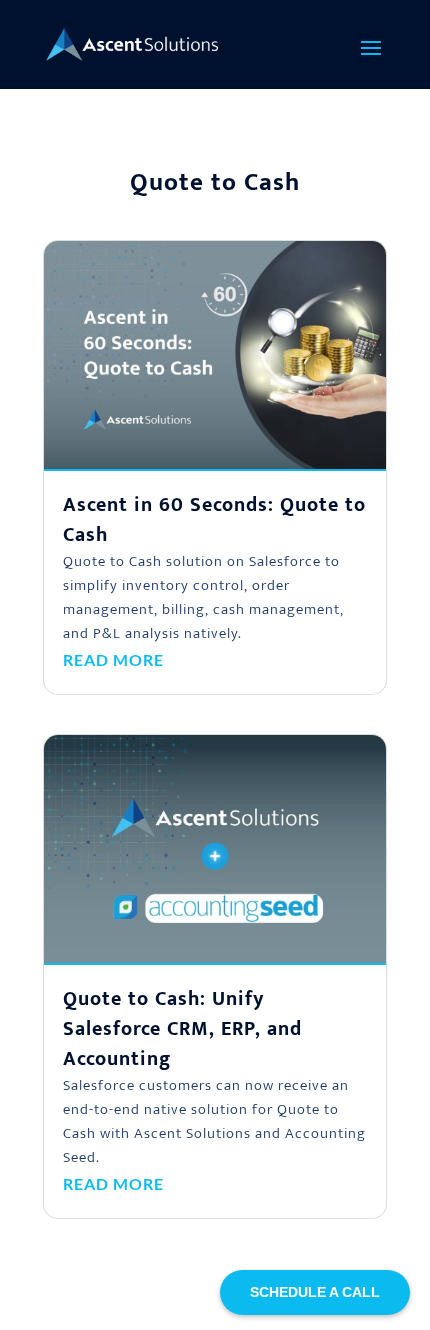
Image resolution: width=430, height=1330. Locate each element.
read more (113, 659)
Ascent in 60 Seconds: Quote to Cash (214, 520)
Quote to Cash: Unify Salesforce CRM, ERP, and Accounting (182, 1029)
